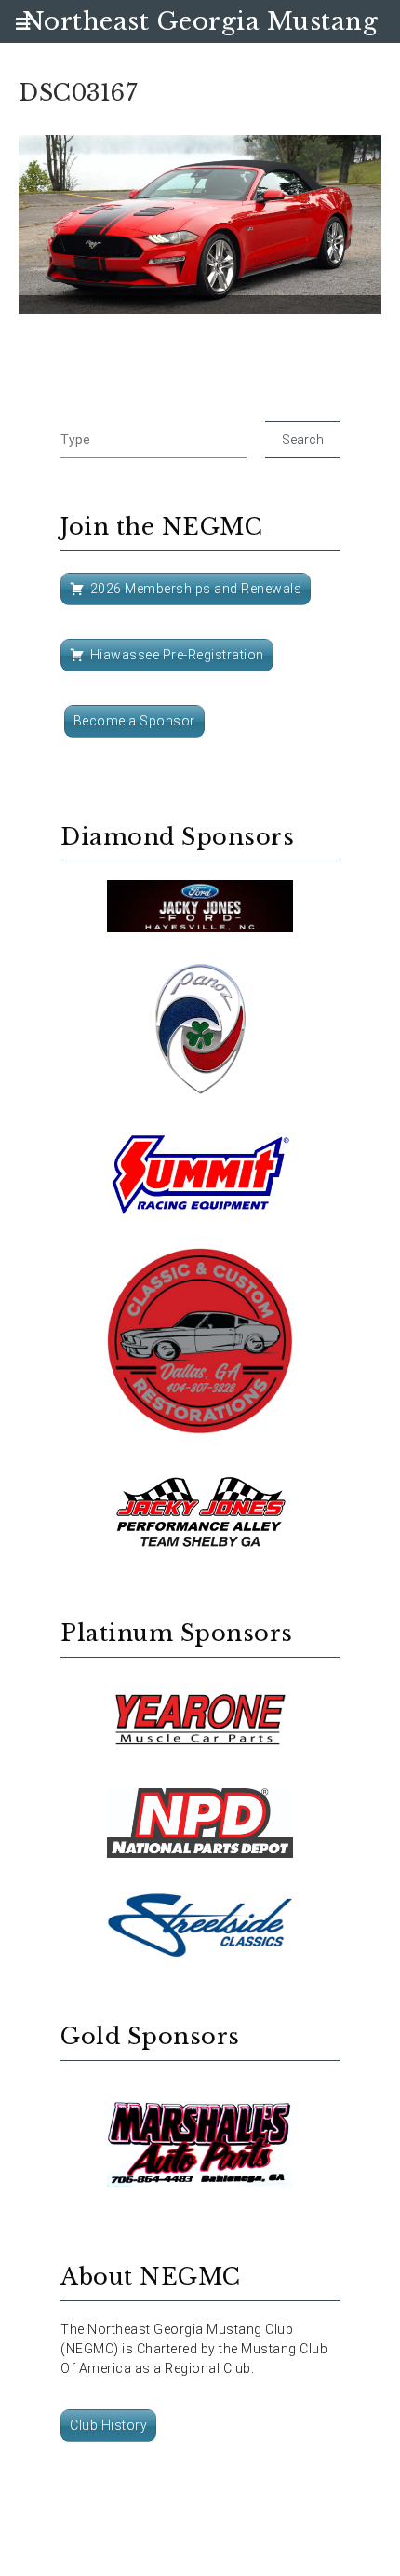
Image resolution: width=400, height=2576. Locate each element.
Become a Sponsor (134, 721)
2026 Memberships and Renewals (196, 589)
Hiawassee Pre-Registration (177, 655)
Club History (108, 2425)
